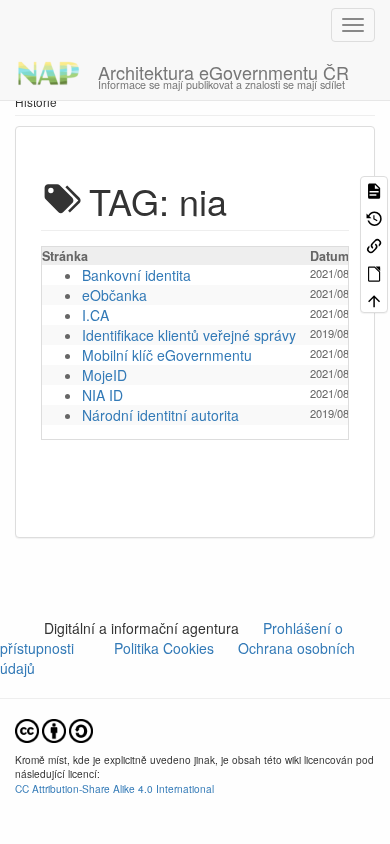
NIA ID (102, 395)
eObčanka (114, 295)
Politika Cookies (166, 648)
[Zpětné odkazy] (374, 244)
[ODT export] (374, 271)
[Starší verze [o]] (374, 216)
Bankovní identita (136, 275)
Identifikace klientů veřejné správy (189, 335)
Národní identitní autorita (160, 415)
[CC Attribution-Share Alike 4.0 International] (54, 728)
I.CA (95, 315)
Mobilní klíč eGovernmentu (167, 355)
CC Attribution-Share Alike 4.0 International (114, 788)
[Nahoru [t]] (374, 299)
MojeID (104, 375)
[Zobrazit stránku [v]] (374, 189)
